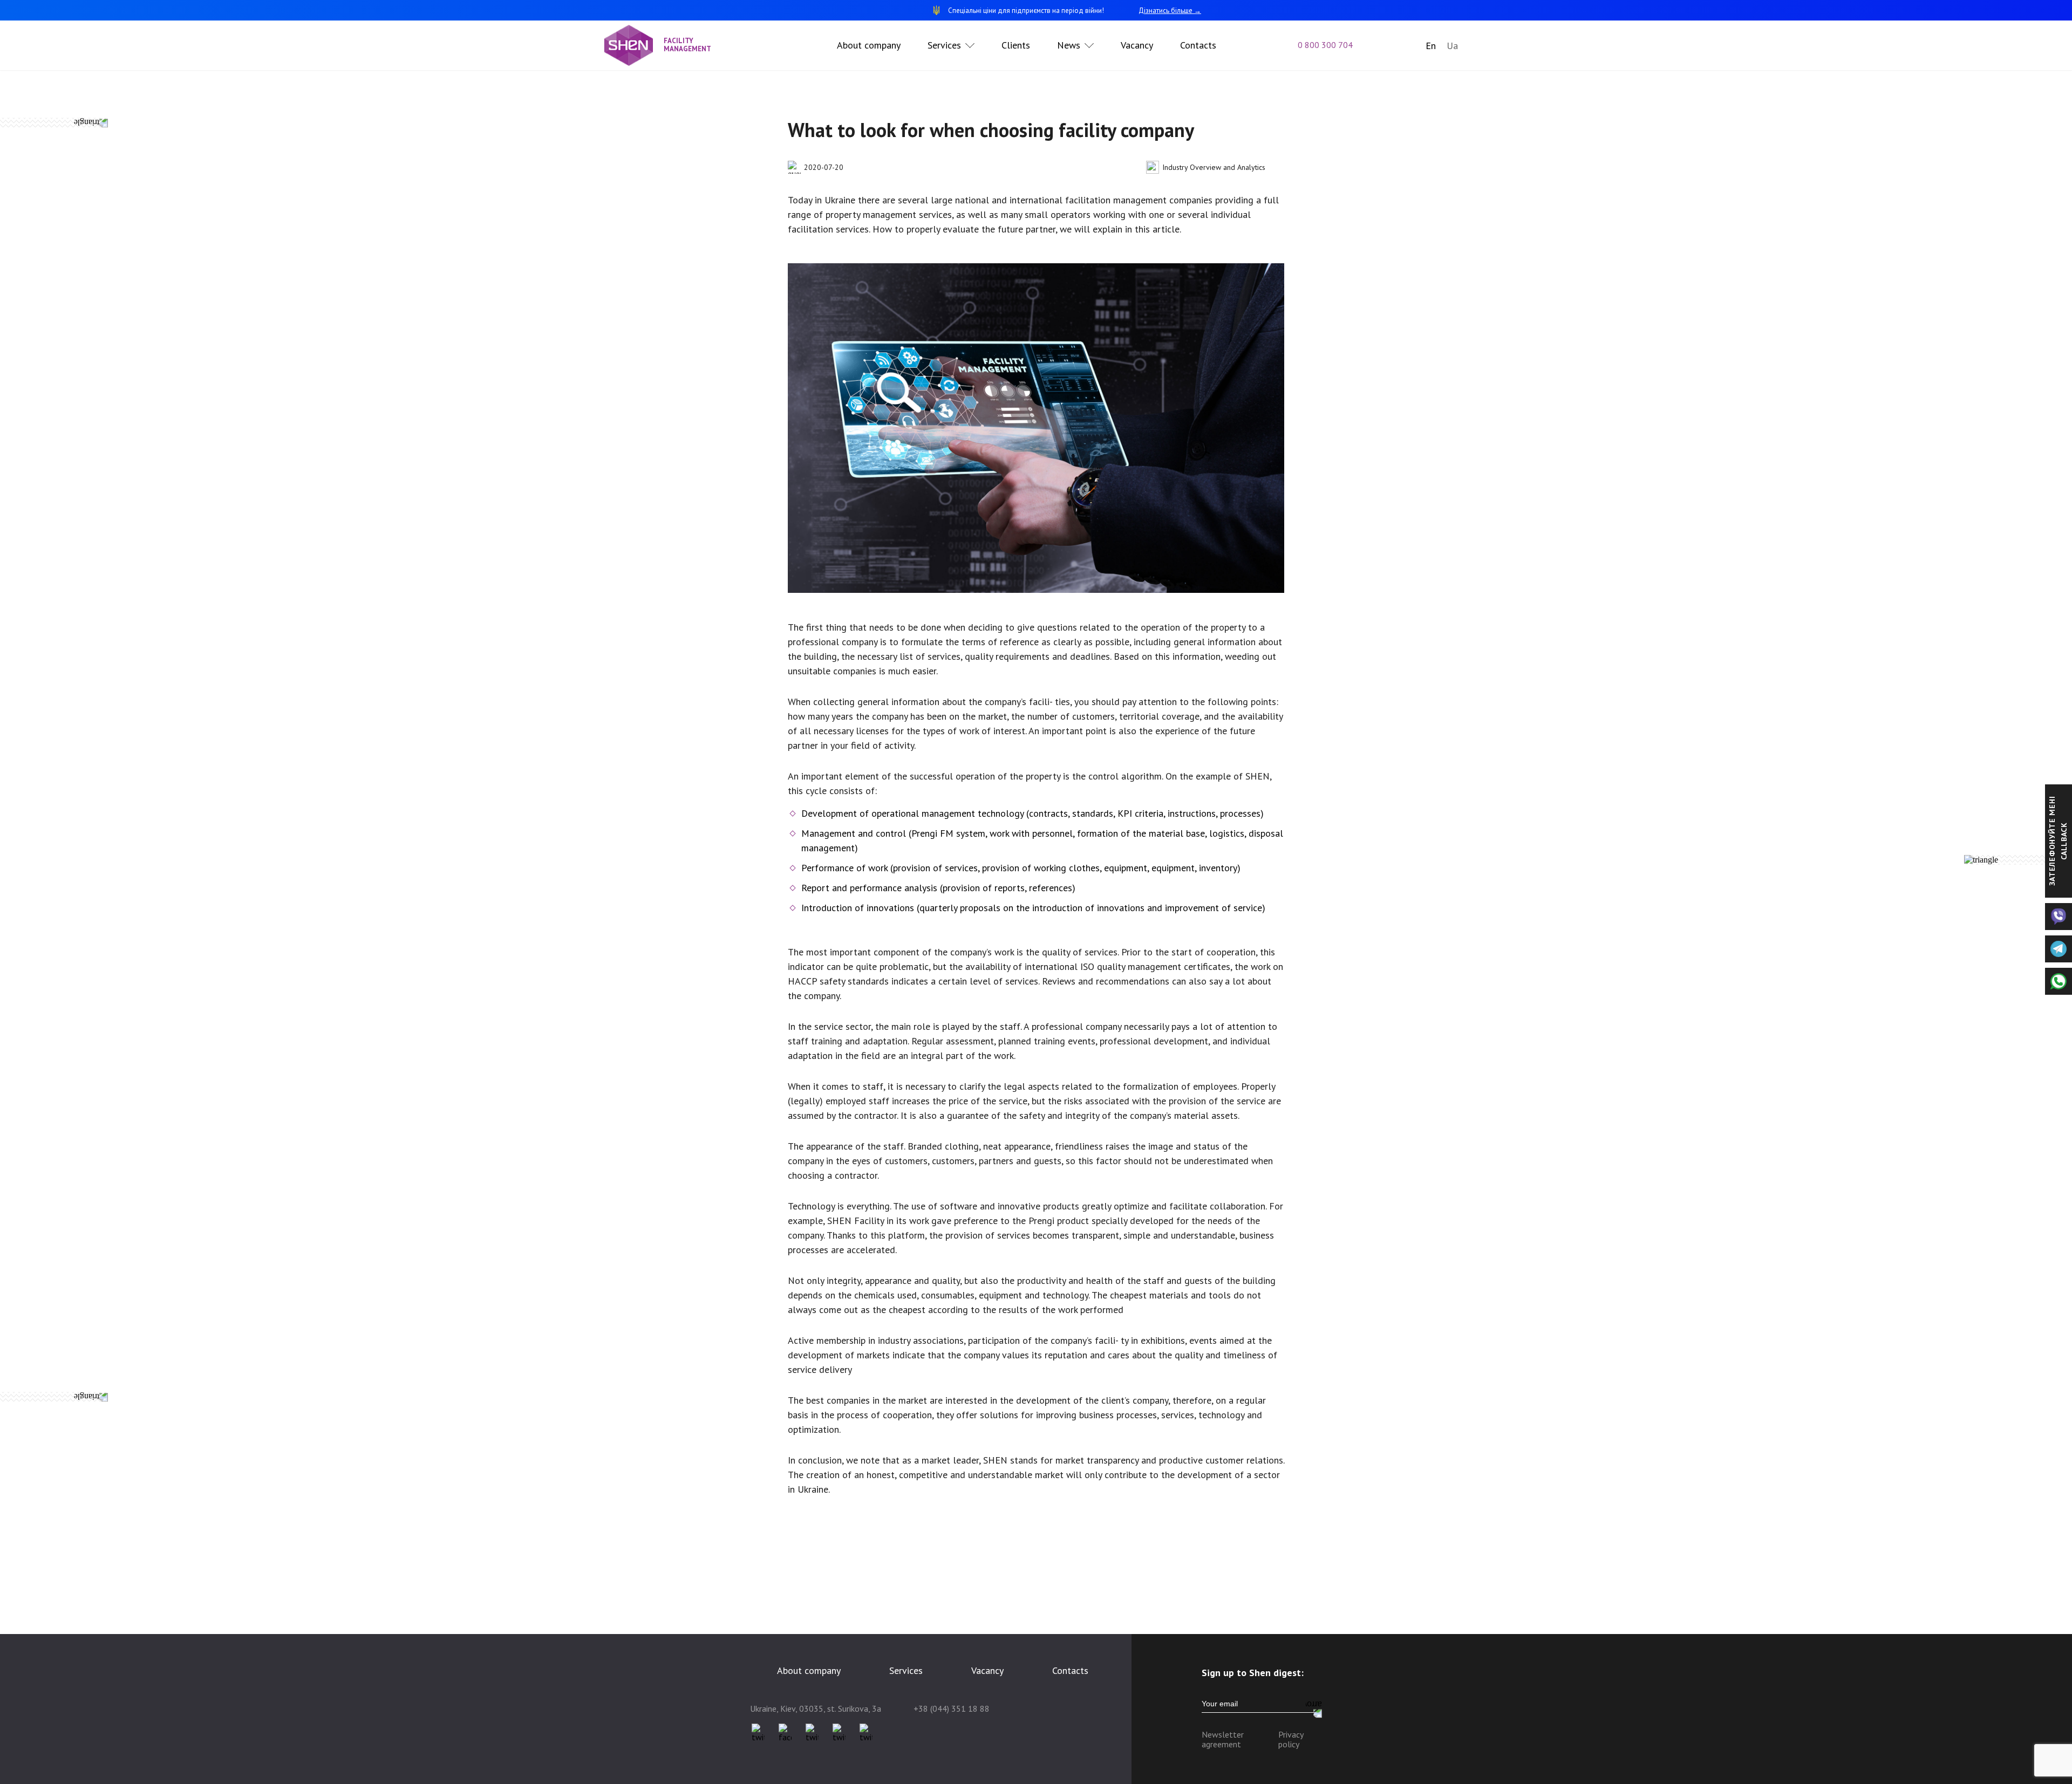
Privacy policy (1291, 1739)
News (1069, 45)
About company (869, 45)
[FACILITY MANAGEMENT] (634, 45)
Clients (1016, 45)
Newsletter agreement (1223, 1739)
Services (944, 45)
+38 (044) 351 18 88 (952, 1708)
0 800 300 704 (1325, 45)
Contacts (1198, 45)
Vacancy (1137, 45)
